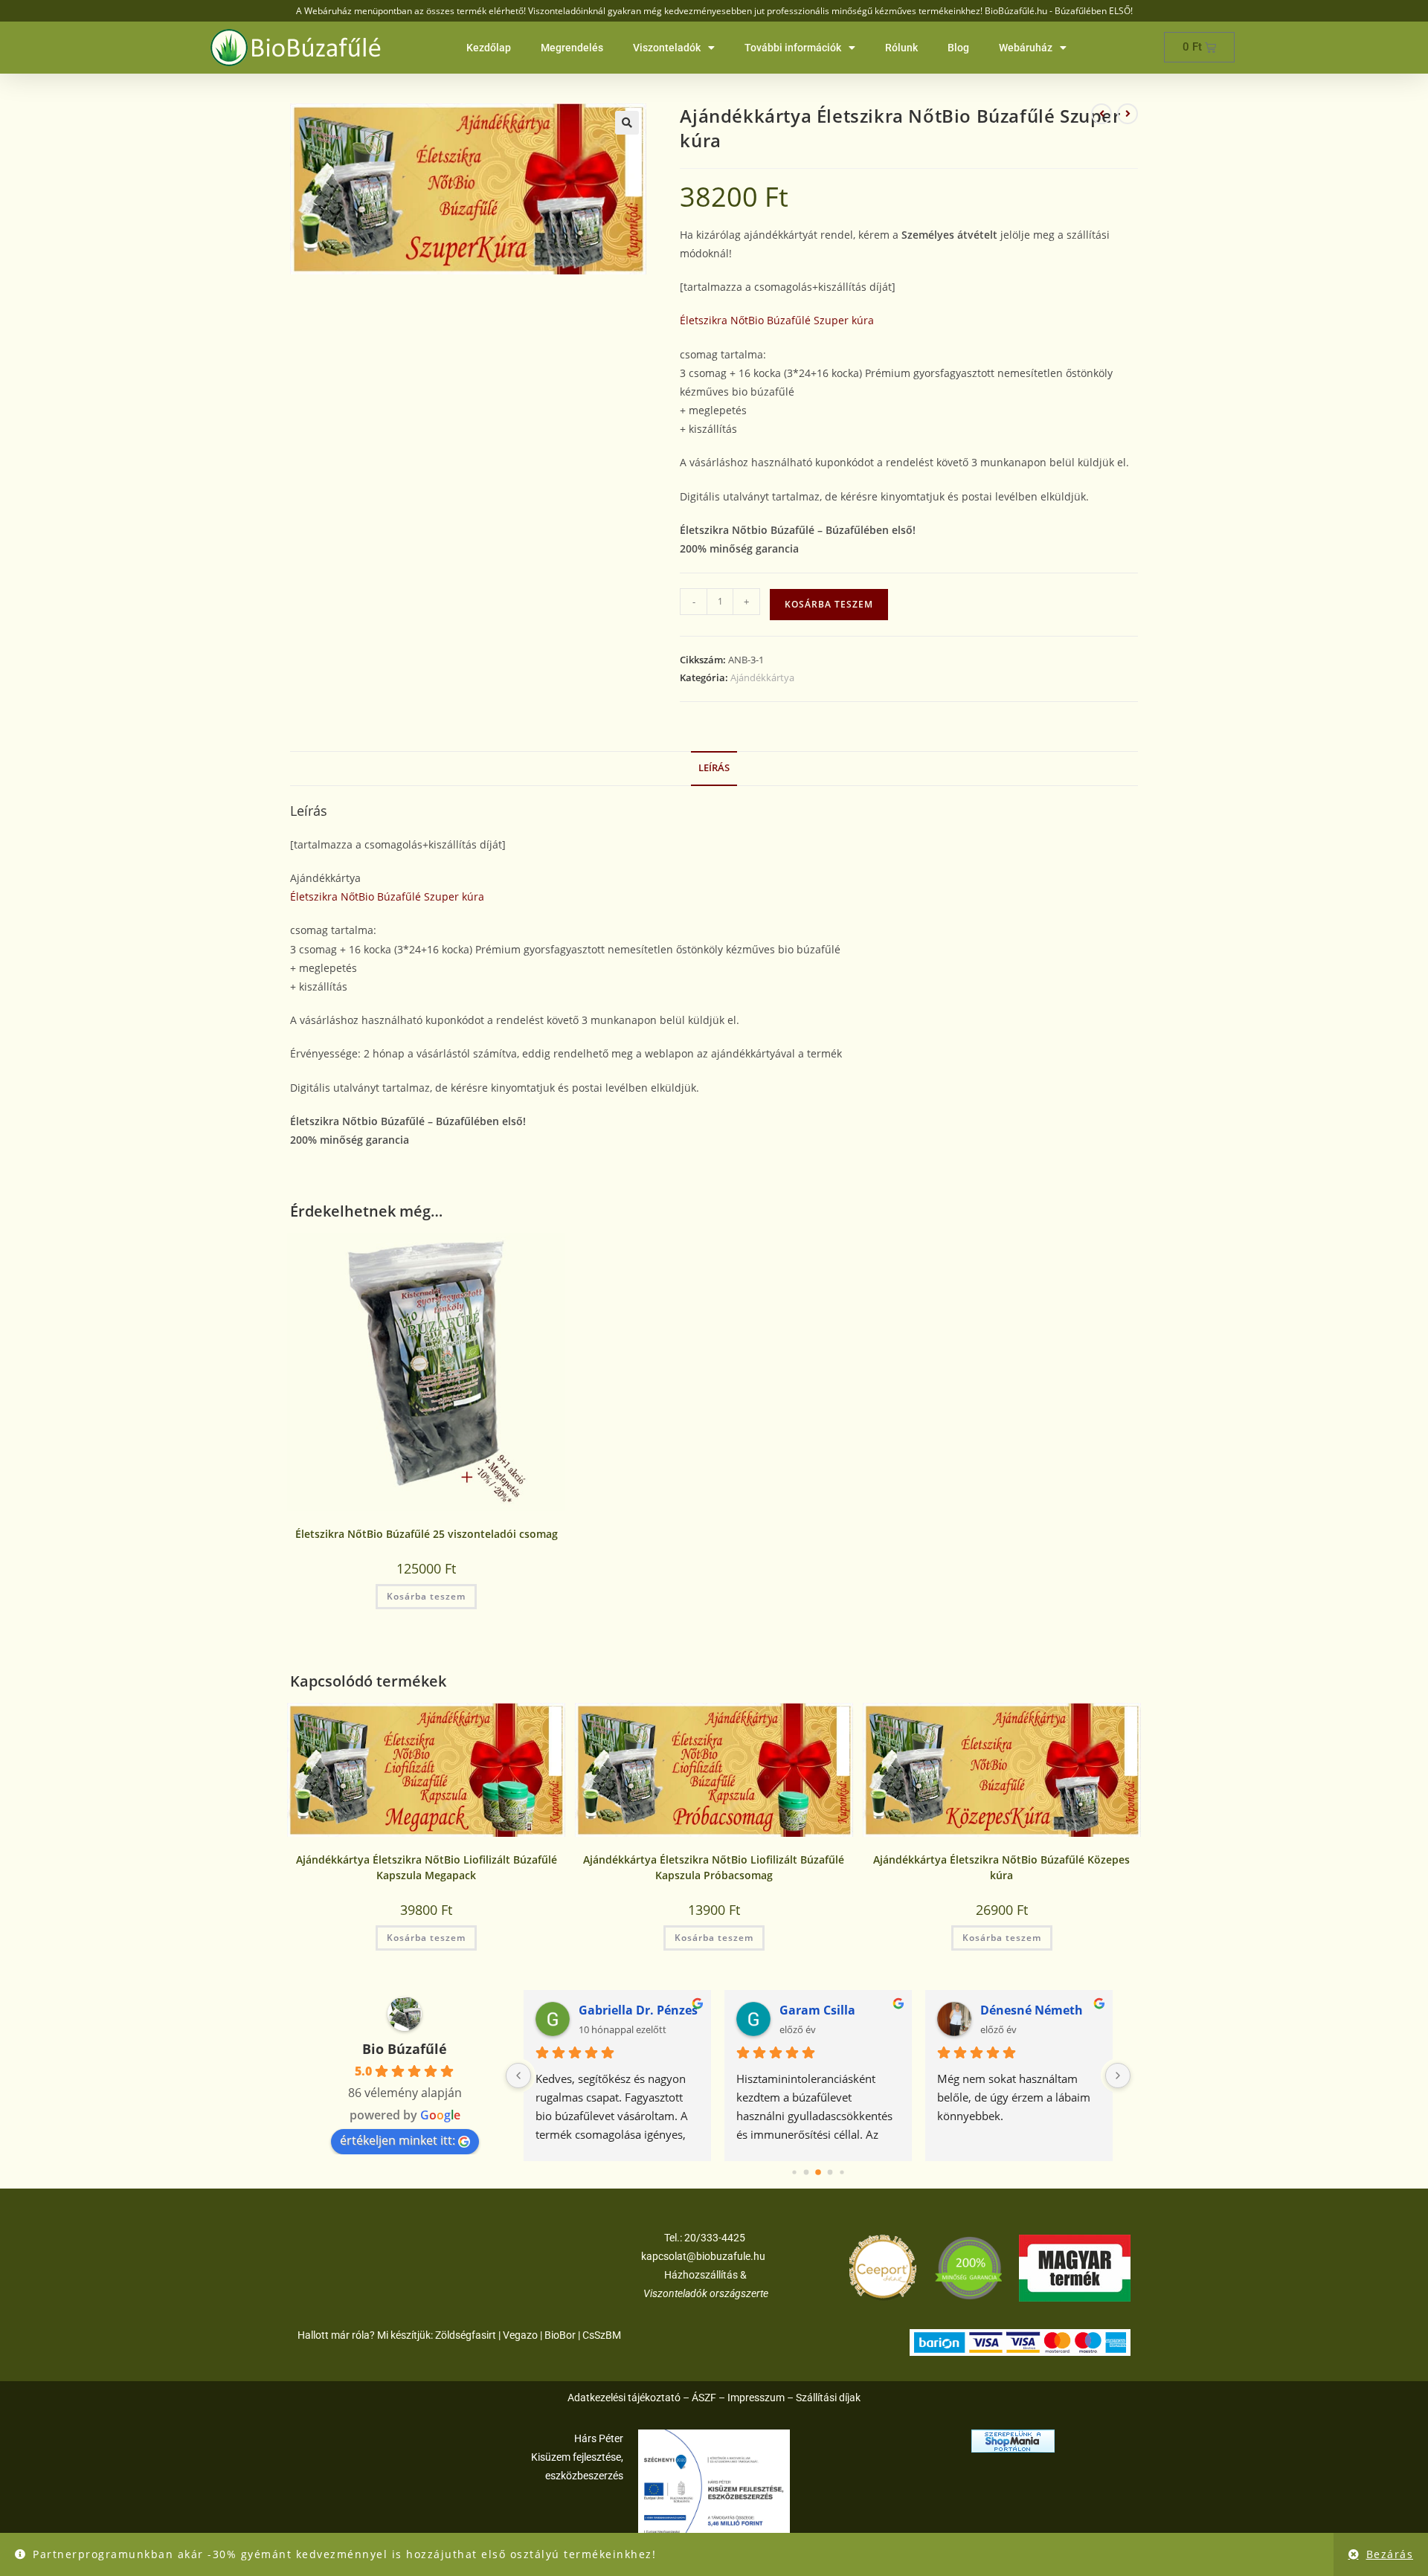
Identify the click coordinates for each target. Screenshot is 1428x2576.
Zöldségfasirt (466, 2335)
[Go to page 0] (794, 2173)
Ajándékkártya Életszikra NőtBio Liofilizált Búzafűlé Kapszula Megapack (427, 1867)
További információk (793, 48)
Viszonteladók (667, 48)
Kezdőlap (489, 48)
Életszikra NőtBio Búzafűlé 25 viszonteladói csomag (427, 1534)
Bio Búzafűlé (405, 2049)
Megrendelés (572, 48)
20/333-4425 (714, 2238)
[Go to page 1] (807, 2173)
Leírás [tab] (714, 768)
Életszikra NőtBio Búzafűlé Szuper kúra (777, 320)
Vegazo (520, 2335)
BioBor (560, 2335)
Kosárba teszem (829, 604)
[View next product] (1128, 114)
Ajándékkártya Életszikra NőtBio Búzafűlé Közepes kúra (1001, 1867)
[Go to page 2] (818, 2173)
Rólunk (901, 48)
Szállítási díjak (828, 2398)
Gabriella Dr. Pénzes (638, 2010)
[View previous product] (1101, 114)
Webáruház (1026, 48)
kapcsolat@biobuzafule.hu (703, 2256)
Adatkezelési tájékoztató (624, 2398)
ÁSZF (704, 2398)
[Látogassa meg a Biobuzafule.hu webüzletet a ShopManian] (1013, 2440)
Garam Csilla (817, 2010)
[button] (627, 123)
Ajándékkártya (762, 677)
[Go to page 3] (830, 2173)
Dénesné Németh (1032, 2010)
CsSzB (597, 2335)
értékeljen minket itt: (398, 2140)
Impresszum (756, 2398)
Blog (958, 48)
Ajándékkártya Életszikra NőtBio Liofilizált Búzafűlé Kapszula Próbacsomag (714, 1867)
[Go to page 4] (842, 2173)
